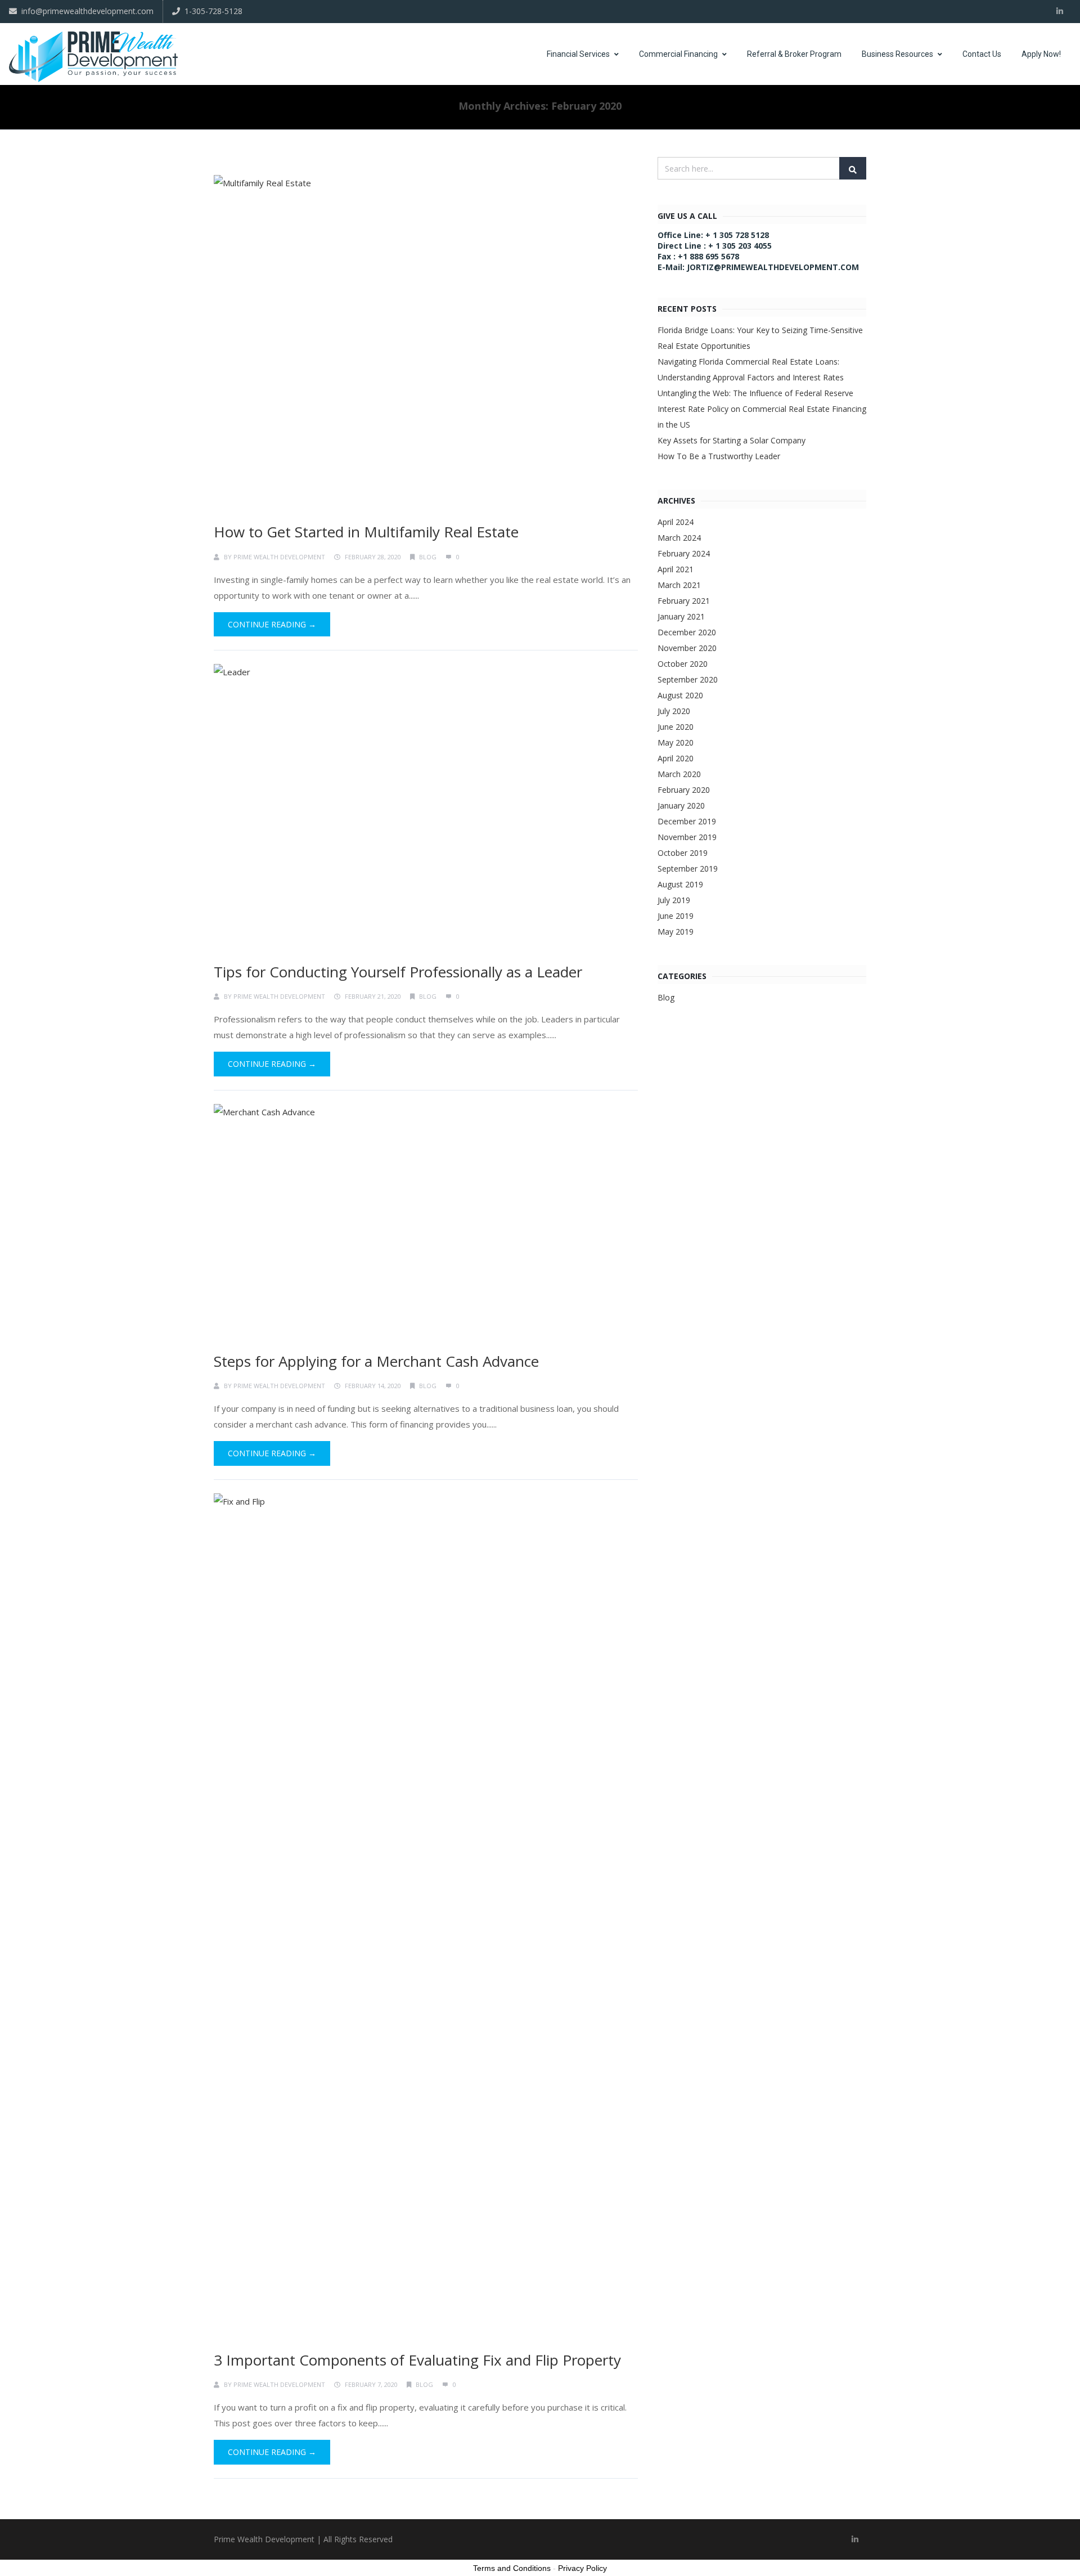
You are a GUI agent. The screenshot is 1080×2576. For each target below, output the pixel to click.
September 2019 (688, 869)
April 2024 (676, 522)
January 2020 (681, 805)
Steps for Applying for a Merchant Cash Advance (376, 1361)
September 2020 (688, 679)
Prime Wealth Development (279, 557)
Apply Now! (1041, 54)
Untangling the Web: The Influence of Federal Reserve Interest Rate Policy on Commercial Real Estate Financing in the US (762, 409)
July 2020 (674, 711)
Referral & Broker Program (794, 54)
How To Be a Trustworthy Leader (719, 456)
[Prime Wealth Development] (93, 57)
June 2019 (676, 916)
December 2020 (687, 632)
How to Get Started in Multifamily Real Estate (366, 532)
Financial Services (578, 54)
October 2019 (683, 853)
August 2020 (680, 695)
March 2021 (679, 585)
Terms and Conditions (512, 2568)
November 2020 (687, 648)
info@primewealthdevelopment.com (87, 11)
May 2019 (676, 932)
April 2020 (676, 758)
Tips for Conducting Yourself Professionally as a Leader (398, 972)
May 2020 (676, 742)
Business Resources (897, 54)
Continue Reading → (272, 624)
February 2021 (684, 601)
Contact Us (982, 54)
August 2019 (680, 884)
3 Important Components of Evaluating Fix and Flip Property (417, 2360)
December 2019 (687, 821)
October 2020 (683, 664)
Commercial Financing (678, 54)
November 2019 (687, 837)
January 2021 (681, 616)
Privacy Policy (582, 2568)
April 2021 (676, 569)
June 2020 (676, 727)
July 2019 (674, 900)
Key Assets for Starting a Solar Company (732, 440)
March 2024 (679, 538)
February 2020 (684, 790)
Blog (428, 557)
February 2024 (684, 553)
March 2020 (679, 774)
